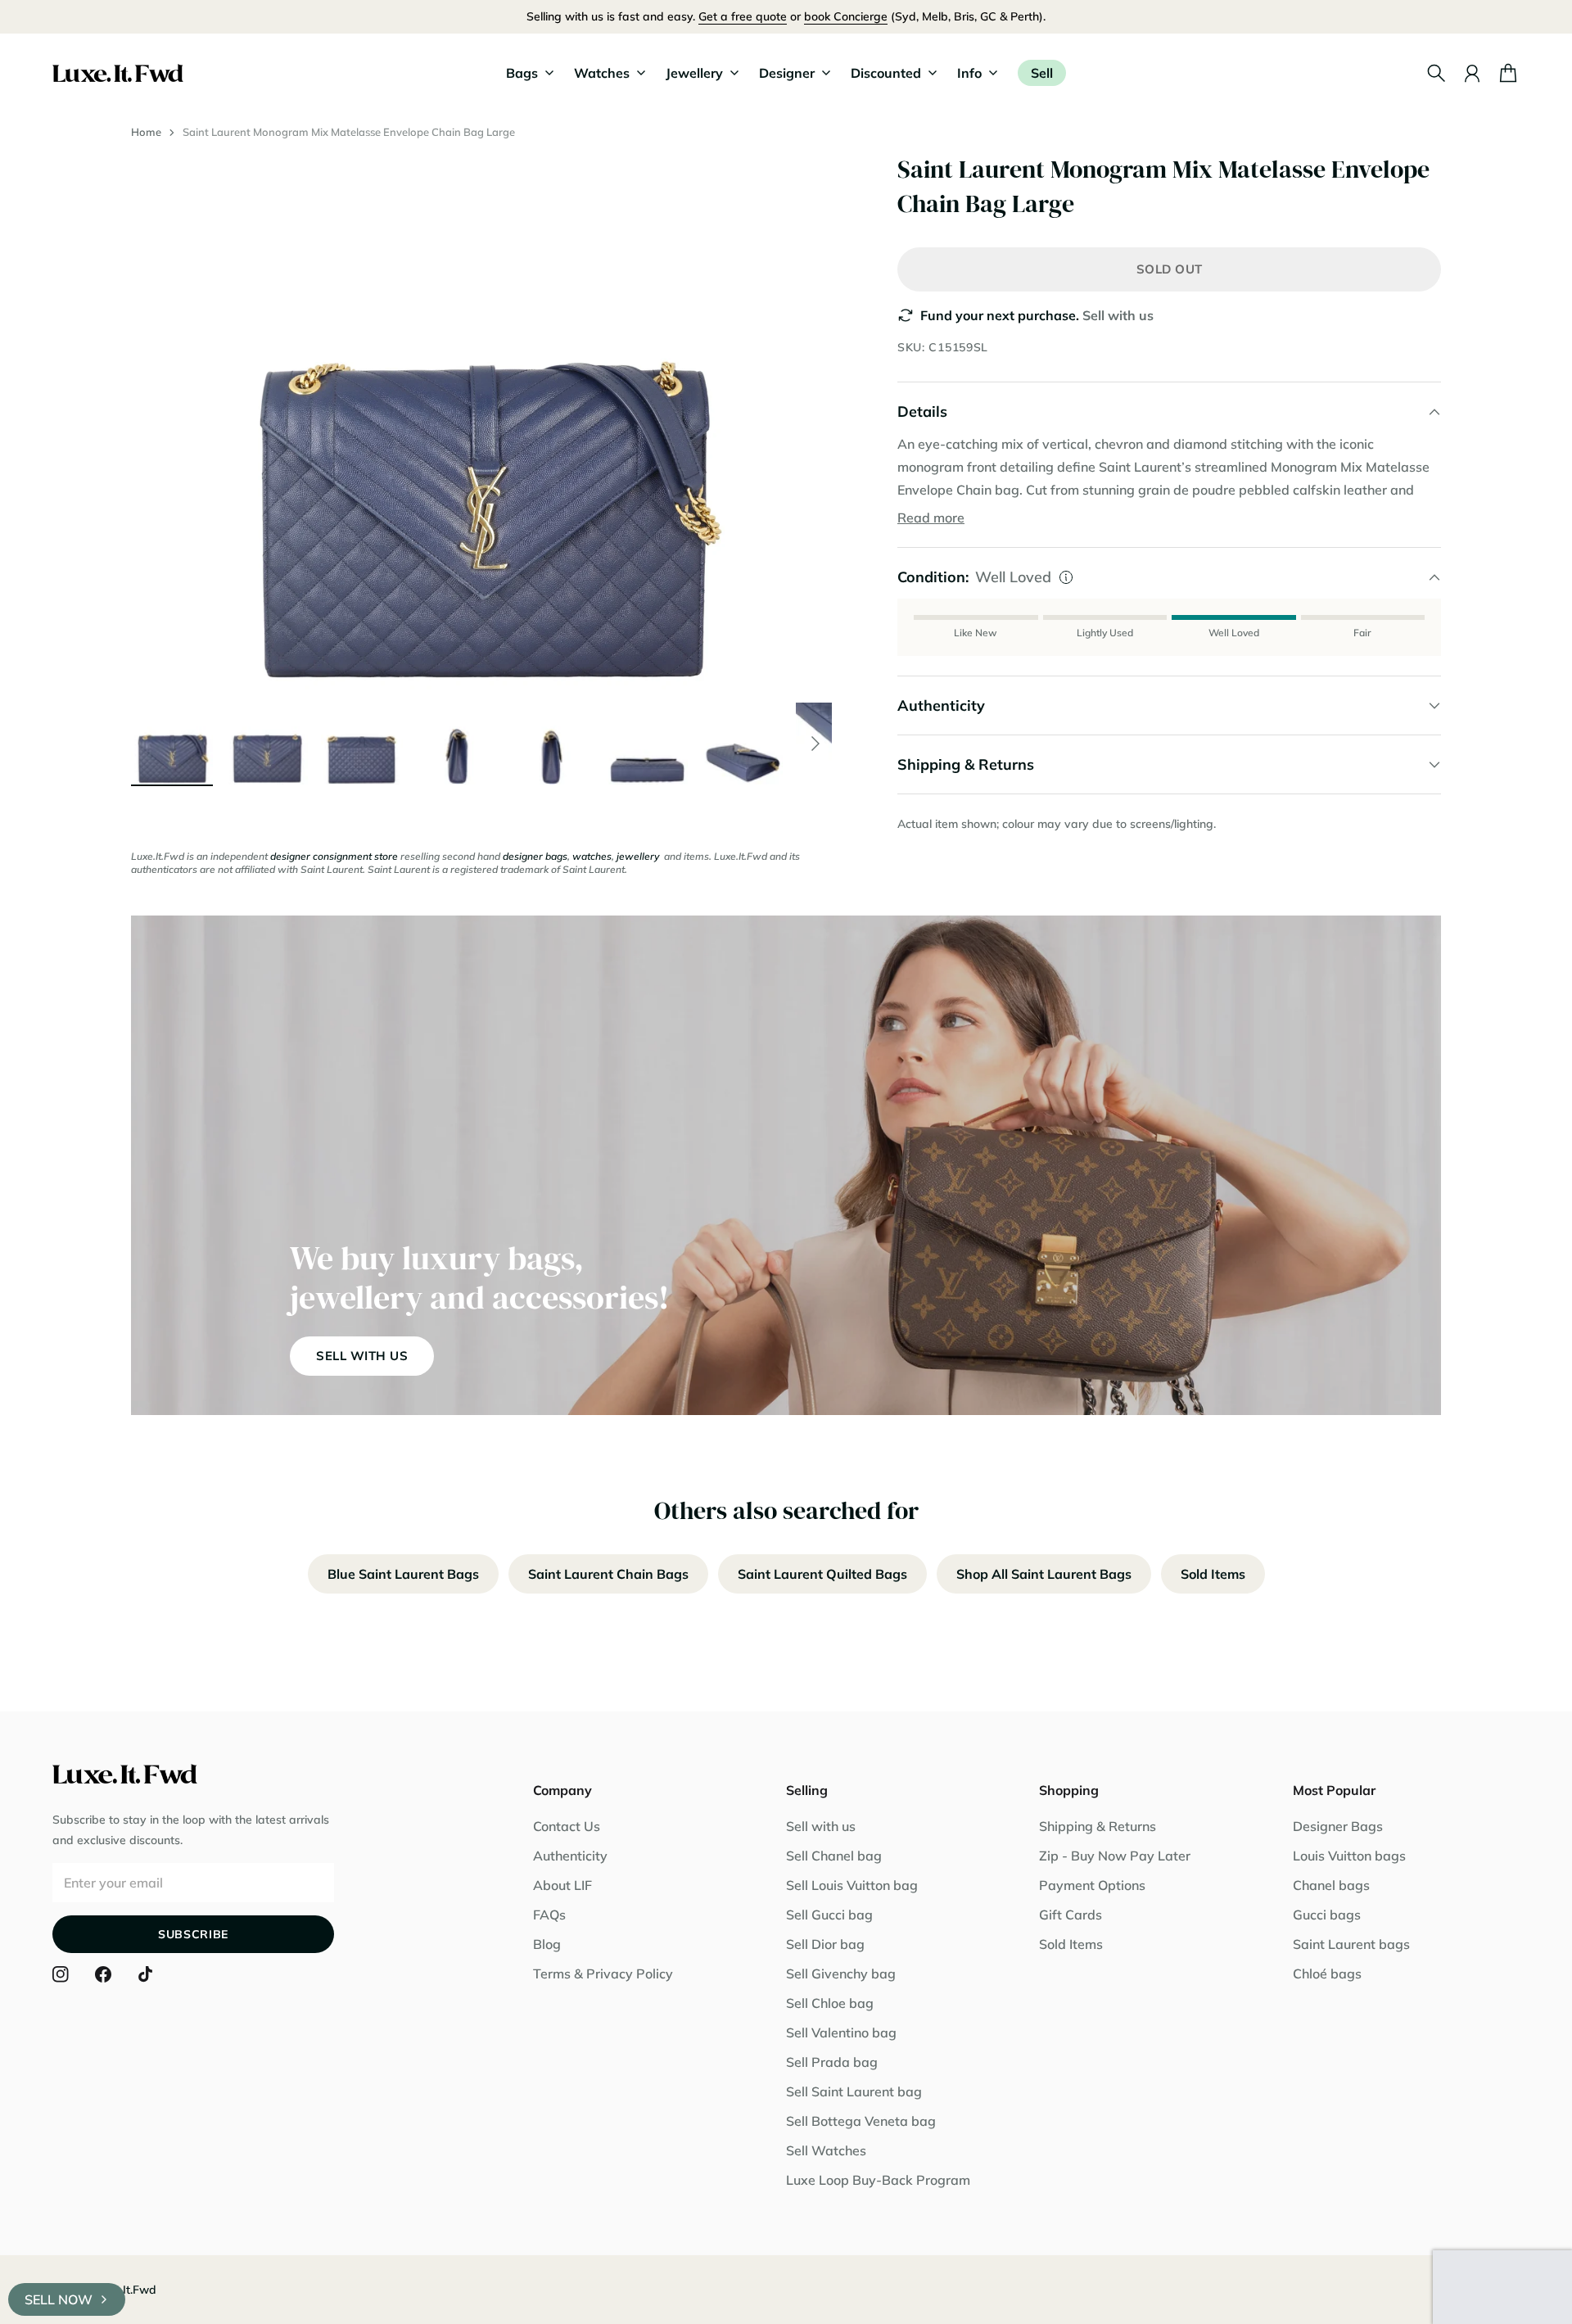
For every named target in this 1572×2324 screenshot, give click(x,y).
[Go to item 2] (267, 744)
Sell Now (59, 2299)
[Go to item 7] (742, 744)
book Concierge (846, 16)
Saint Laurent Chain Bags (608, 1574)
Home (146, 132)
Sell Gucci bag (829, 1915)
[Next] (815, 744)
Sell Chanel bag (834, 1856)
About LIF (562, 1885)
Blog (547, 1944)
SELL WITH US (362, 1356)
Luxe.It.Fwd (125, 2290)
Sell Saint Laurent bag (854, 2091)
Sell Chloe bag (830, 2003)
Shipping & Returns (1098, 1826)
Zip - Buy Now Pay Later (1115, 1856)
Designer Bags (1338, 1826)
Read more (931, 518)
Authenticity (570, 1856)
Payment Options (1092, 1885)
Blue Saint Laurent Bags (403, 1574)
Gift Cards (1071, 1915)
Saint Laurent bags (1351, 1944)
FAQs (549, 1915)
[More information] (1066, 577)
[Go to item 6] (647, 744)
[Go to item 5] (552, 744)
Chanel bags (1331, 1885)
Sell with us (1118, 315)
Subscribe (193, 1934)
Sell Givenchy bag (841, 1974)
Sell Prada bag (832, 2062)
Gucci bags (1327, 1915)
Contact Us (567, 1826)
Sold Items (1213, 1574)
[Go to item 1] (172, 744)
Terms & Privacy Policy (603, 1974)
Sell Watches (826, 2150)
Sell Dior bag (825, 1944)
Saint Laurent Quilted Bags (822, 1574)
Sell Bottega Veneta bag (861, 2121)
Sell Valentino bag (841, 2032)
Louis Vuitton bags (1349, 1856)
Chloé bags (1327, 1974)
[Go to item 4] (457, 744)
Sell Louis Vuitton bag (852, 1885)
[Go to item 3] (362, 744)
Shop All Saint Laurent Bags (1044, 1574)
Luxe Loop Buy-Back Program (878, 2180)
